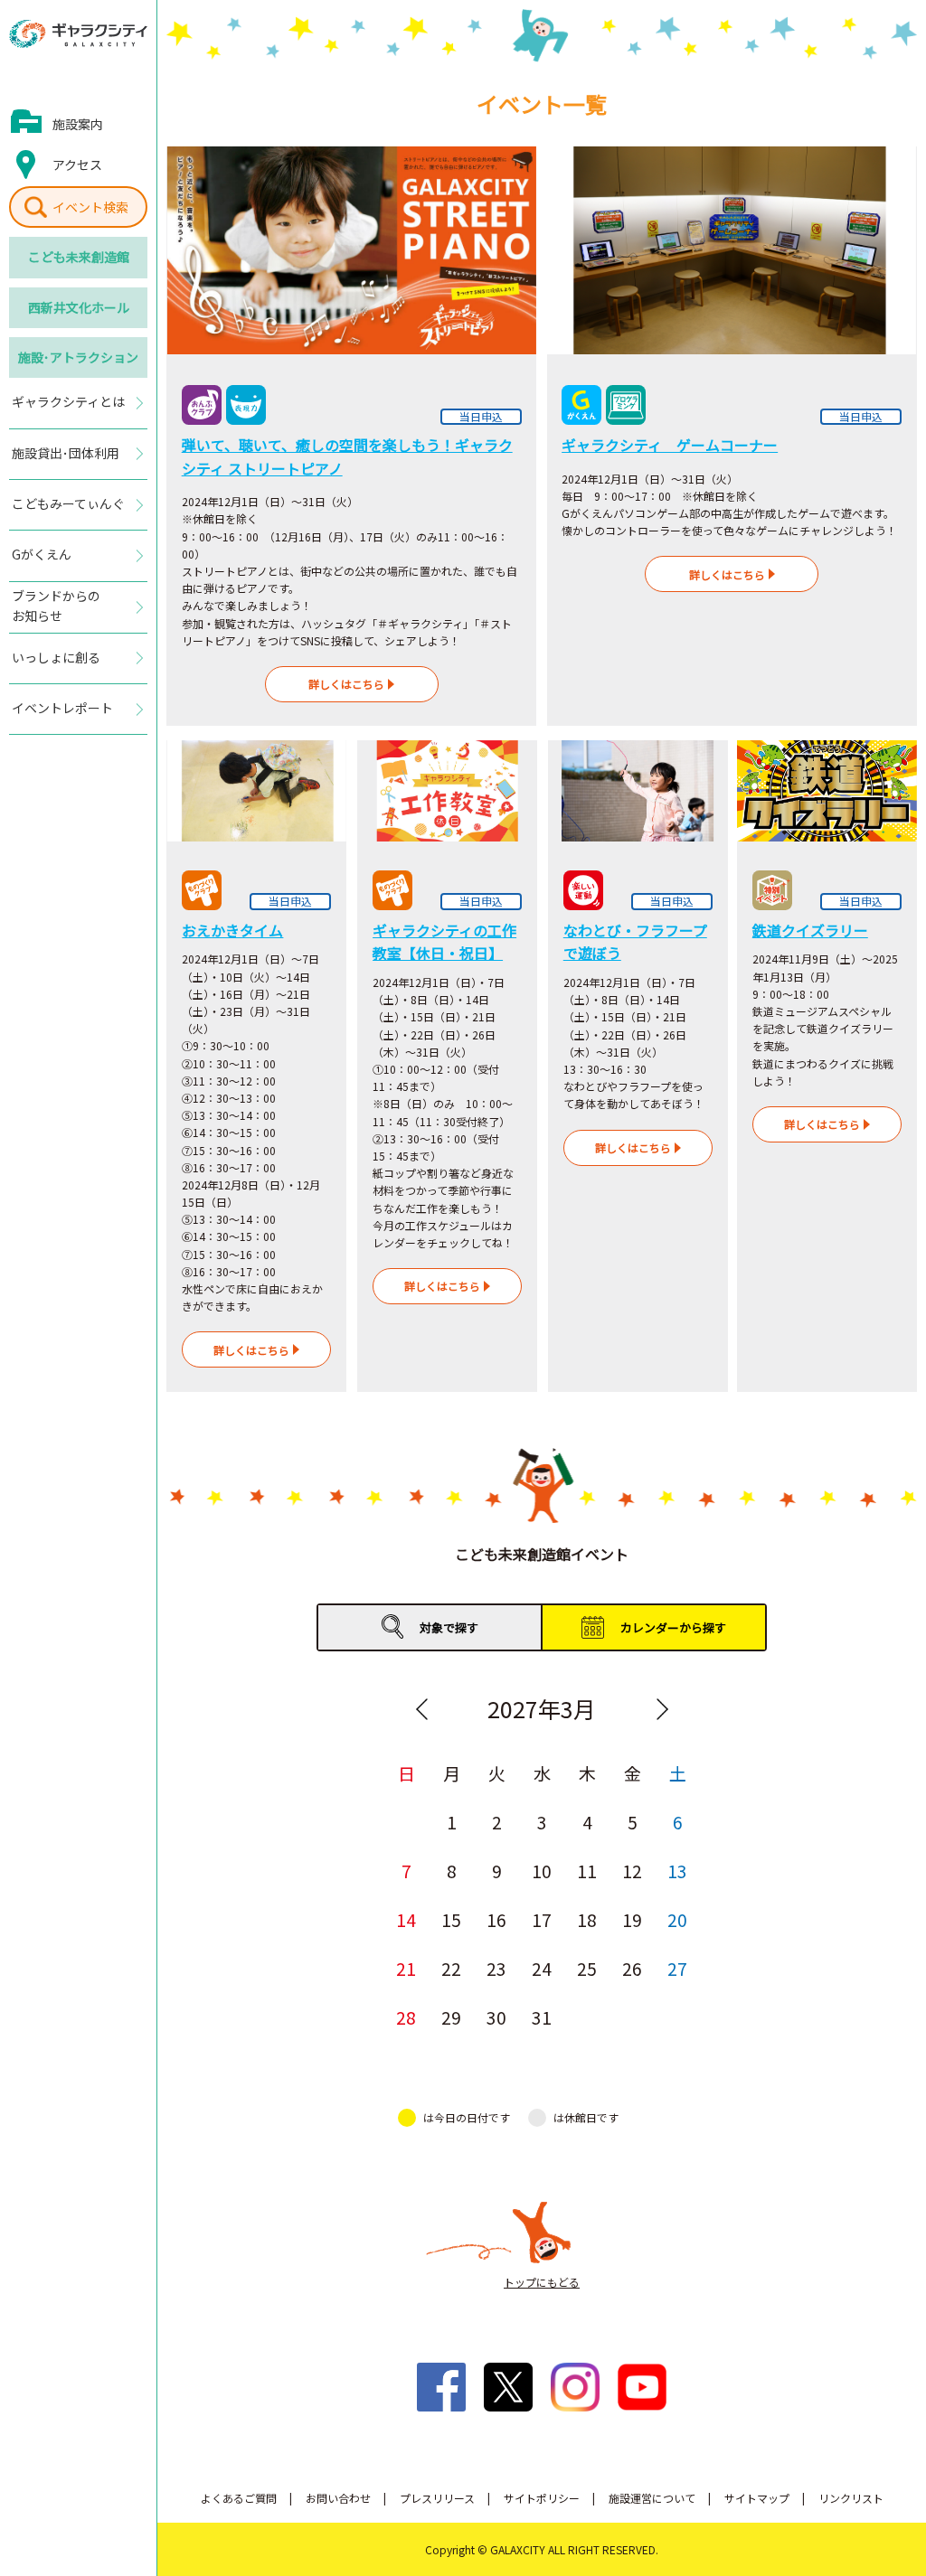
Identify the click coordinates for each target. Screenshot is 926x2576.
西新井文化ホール (79, 307)
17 (542, 1919)
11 (587, 1871)
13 (677, 1871)
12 (632, 1871)
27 (677, 1968)
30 (496, 2017)
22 (451, 1968)
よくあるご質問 (239, 2498)
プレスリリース (437, 2498)
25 (587, 1968)
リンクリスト (851, 2498)
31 (542, 2017)
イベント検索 (90, 207)
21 (406, 1968)
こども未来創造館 (79, 257)
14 (406, 1919)
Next (662, 1709)
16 (496, 1919)
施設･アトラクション (78, 357)
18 (587, 1919)
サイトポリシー (542, 2498)
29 (451, 2017)
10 (542, 1871)
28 (406, 2017)
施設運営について (652, 2498)
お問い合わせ (338, 2498)
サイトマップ (757, 2498)
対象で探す (449, 1627)
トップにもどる (542, 2282)
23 (496, 1968)
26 (632, 1968)
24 (542, 1968)
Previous (421, 1709)
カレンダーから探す (673, 1627)
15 (451, 1919)
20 (677, 1919)
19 (632, 1919)
